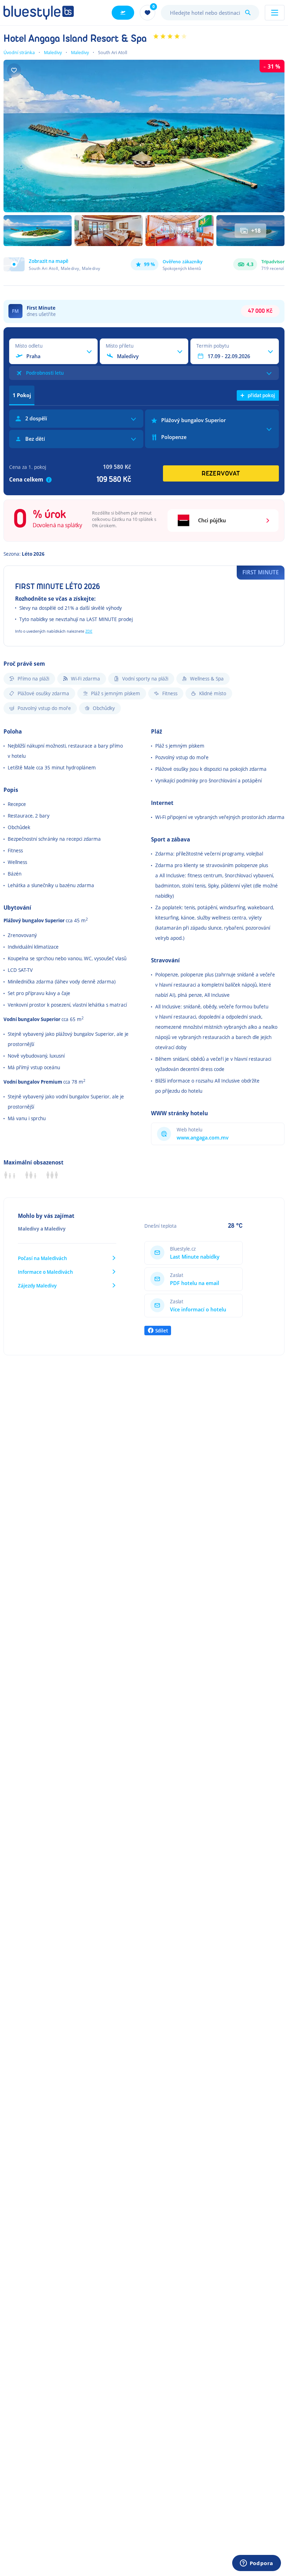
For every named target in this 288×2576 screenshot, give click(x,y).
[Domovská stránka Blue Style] (39, 13)
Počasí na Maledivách (42, 1258)
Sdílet (162, 1331)
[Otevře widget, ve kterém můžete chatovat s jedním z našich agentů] (256, 2564)
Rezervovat (221, 474)
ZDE (89, 631)
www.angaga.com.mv (203, 1138)
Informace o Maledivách (45, 1272)
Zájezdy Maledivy (37, 1286)
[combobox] (210, 13)
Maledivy (53, 52)
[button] (52, 264)
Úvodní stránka (19, 52)
